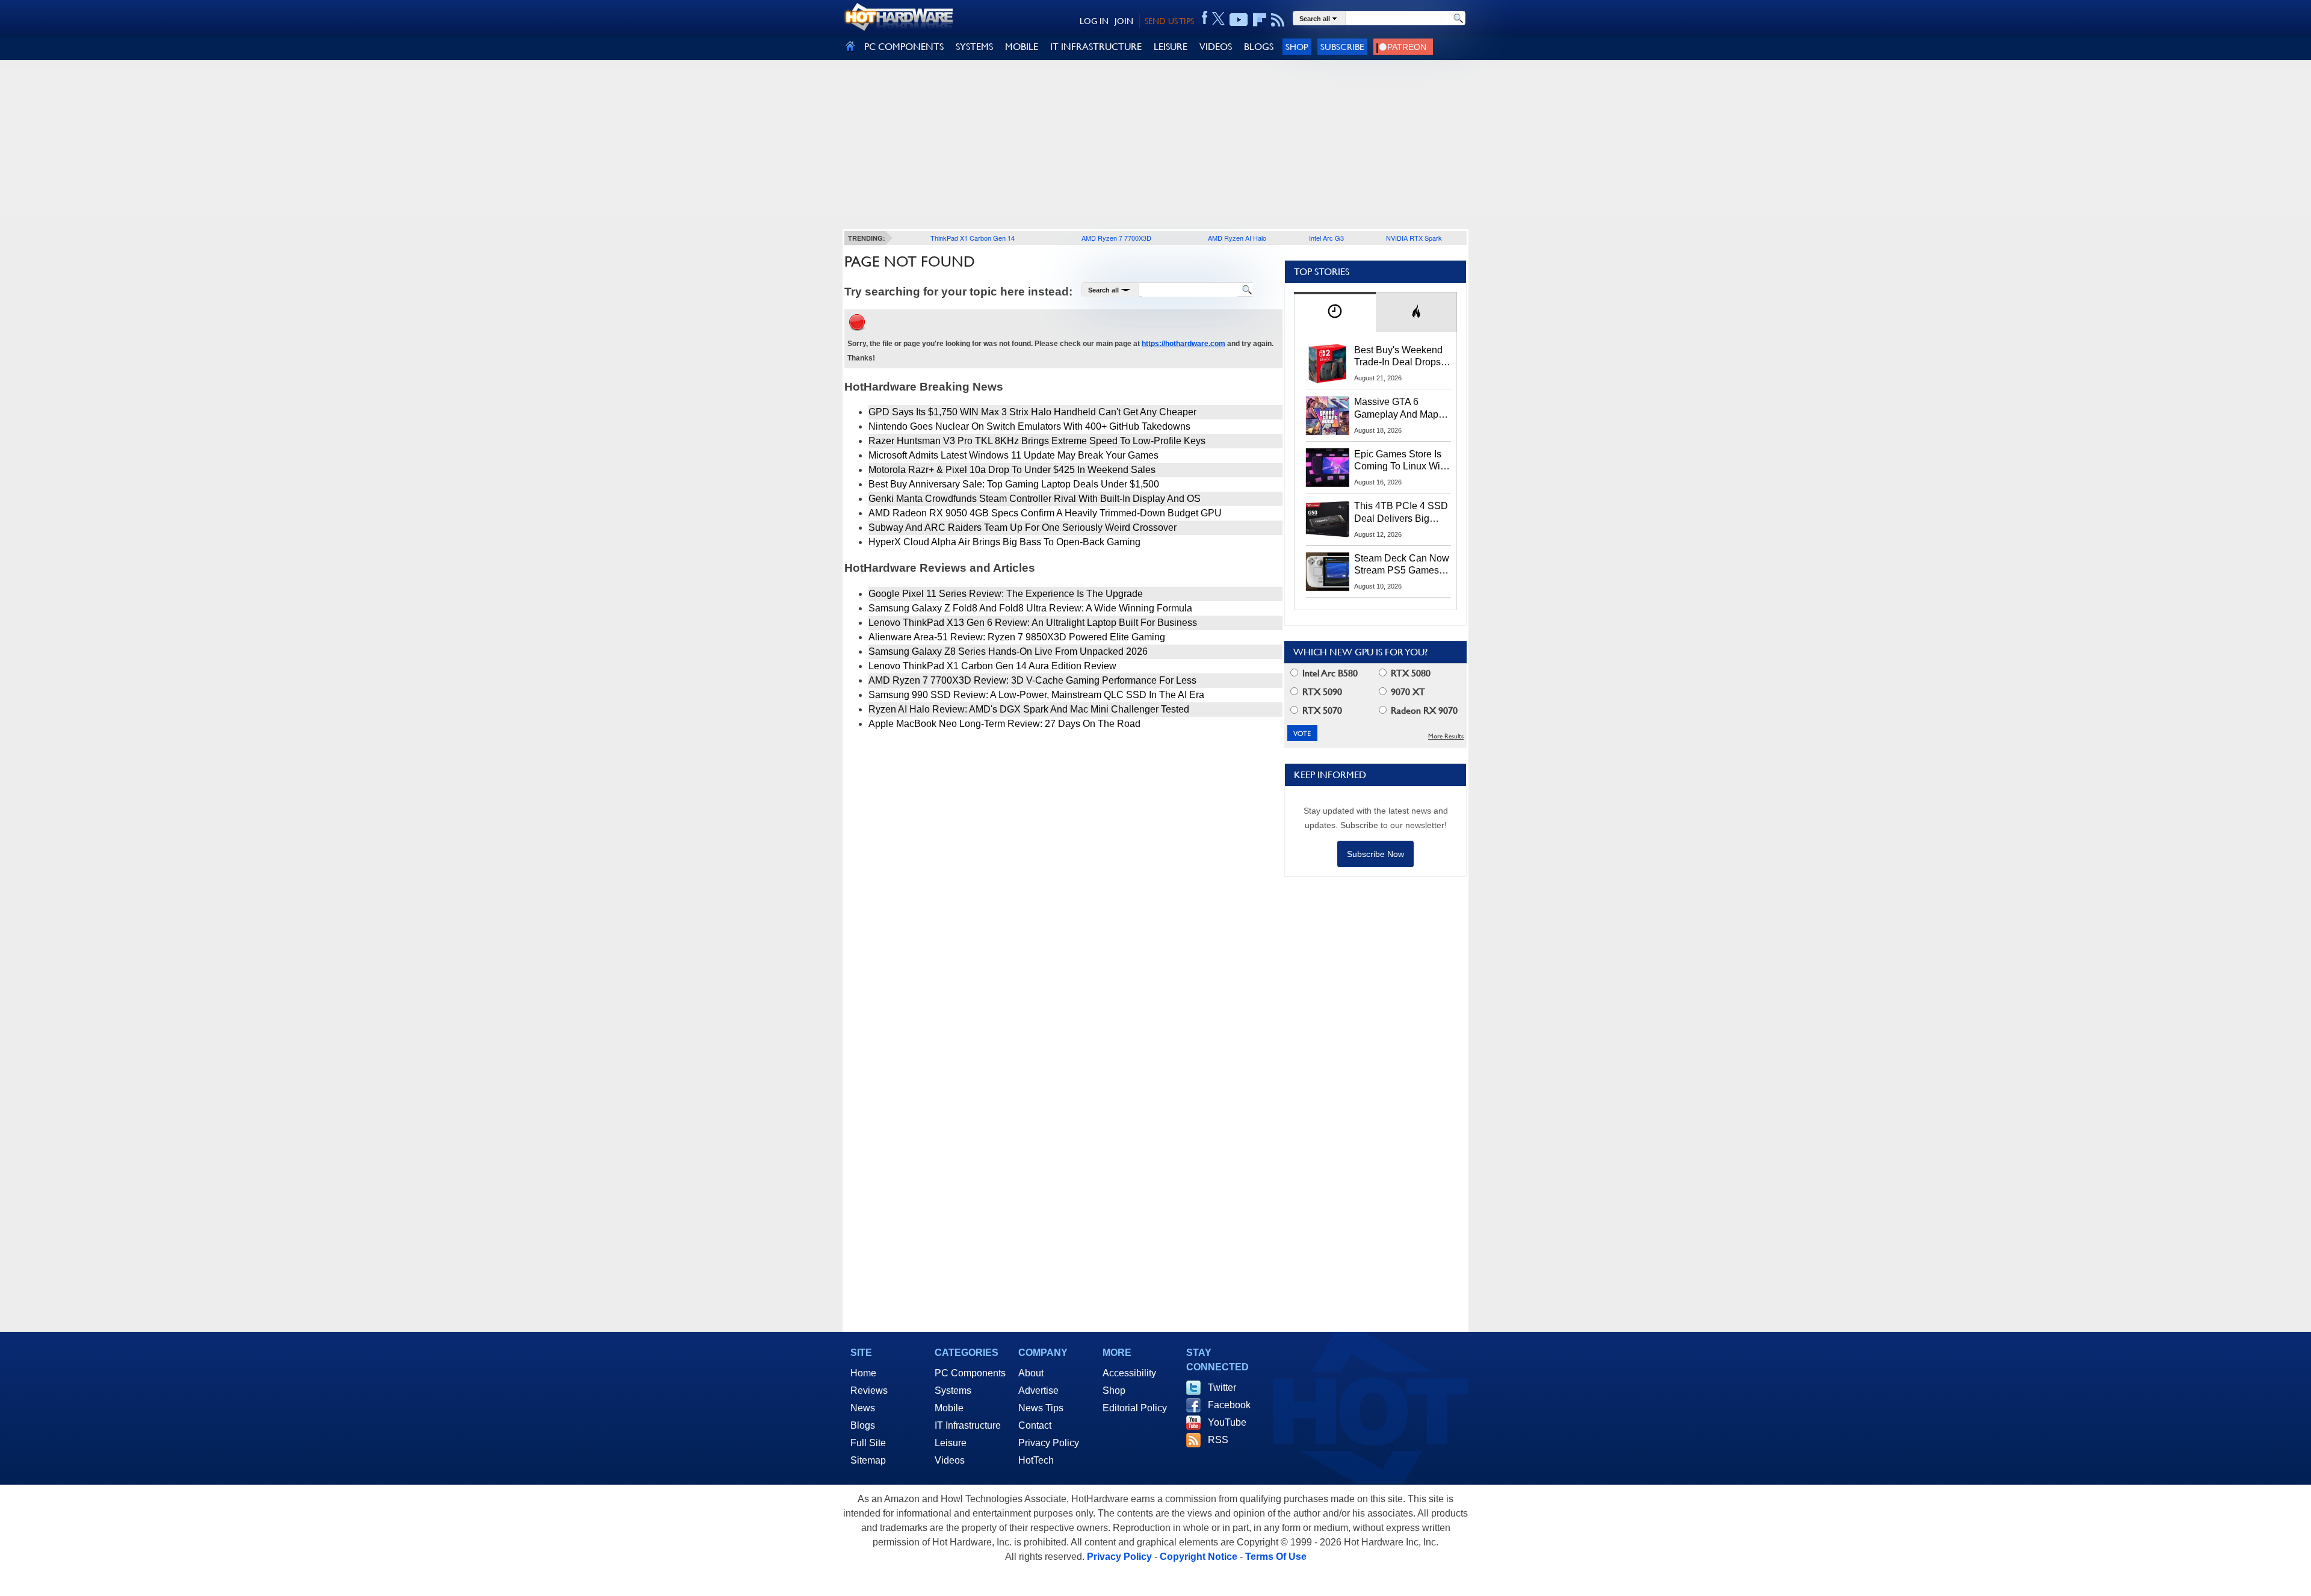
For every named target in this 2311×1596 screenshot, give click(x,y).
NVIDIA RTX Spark (1414, 238)
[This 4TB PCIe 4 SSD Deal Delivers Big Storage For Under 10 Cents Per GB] (1328, 519)
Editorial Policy (1135, 1408)
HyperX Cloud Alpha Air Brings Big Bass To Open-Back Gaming (1004, 542)
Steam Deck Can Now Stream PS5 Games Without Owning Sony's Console (1402, 565)
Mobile (949, 1408)
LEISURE (1171, 47)
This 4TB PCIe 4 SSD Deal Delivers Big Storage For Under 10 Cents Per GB (1401, 513)
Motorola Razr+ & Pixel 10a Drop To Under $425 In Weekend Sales (1012, 470)
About (1031, 1373)
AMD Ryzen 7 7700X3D (1116, 238)
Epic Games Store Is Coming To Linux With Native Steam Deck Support (1401, 461)
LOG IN (1094, 21)
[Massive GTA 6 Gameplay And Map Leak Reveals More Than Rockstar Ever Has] (1328, 415)
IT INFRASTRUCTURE (1096, 47)
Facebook (1229, 1405)
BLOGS (1259, 47)
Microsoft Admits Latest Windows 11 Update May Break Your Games (1013, 455)
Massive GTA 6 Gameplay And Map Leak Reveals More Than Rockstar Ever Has (1397, 409)
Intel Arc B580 (1329, 673)
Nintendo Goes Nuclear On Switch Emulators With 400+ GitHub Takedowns (1029, 426)
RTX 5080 (1409, 673)
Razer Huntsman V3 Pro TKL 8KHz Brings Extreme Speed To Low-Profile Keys (1037, 441)
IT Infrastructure (968, 1425)
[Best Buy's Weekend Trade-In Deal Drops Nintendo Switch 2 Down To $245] (1328, 363)
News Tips (1041, 1408)
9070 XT (1407, 692)
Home (863, 1373)
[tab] (1335, 312)
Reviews (869, 1390)
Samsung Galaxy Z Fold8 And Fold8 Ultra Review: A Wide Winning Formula (1030, 608)
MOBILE (1022, 47)
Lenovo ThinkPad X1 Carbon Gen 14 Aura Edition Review (992, 666)
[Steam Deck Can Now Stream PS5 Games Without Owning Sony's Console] (1328, 572)
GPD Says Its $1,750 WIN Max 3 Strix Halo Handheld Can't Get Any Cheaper (1032, 412)
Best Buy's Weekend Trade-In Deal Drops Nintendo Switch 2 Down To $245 (1398, 357)
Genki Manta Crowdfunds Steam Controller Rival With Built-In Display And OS (1035, 499)
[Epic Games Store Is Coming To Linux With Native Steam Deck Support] (1328, 468)
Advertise (1038, 1390)
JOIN (1124, 21)
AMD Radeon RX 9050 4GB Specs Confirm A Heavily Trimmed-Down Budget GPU (1045, 513)
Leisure (951, 1443)
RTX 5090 (1321, 692)
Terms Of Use (1276, 1557)
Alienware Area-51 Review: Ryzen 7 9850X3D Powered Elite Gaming (1017, 637)
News (863, 1408)
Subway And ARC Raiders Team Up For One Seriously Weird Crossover (1022, 527)
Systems (953, 1390)
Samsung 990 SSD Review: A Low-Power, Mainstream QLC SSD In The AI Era (1036, 695)
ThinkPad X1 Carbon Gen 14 (973, 238)
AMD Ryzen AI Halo (1237, 238)
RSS (1218, 1440)
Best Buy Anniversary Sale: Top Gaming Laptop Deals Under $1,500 (1014, 484)
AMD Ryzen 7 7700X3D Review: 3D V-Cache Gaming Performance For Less (1032, 680)
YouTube (1227, 1422)
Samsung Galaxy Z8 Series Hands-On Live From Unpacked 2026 (1008, 651)
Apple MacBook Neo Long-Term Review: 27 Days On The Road (1004, 724)
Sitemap (868, 1460)
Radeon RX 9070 (1423, 710)
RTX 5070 (1321, 710)
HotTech (1036, 1460)
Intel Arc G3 (1326, 238)
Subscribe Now (1375, 854)
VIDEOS (1216, 47)
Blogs (863, 1425)
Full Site (868, 1443)
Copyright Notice (1199, 1557)
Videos (950, 1460)
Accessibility (1129, 1373)
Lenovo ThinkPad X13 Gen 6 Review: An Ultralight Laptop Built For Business (1033, 623)
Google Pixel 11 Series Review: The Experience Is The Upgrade (1006, 594)
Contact (1035, 1425)
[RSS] (1278, 20)
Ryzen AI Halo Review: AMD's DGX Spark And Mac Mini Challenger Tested (1029, 709)
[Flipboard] (1260, 20)
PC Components (970, 1373)
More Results (1446, 736)
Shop (1297, 47)
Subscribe (1342, 47)
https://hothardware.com (1183, 344)
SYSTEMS (974, 47)
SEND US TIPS (1169, 21)
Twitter (1222, 1387)
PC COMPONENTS (904, 47)
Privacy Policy (1049, 1443)
